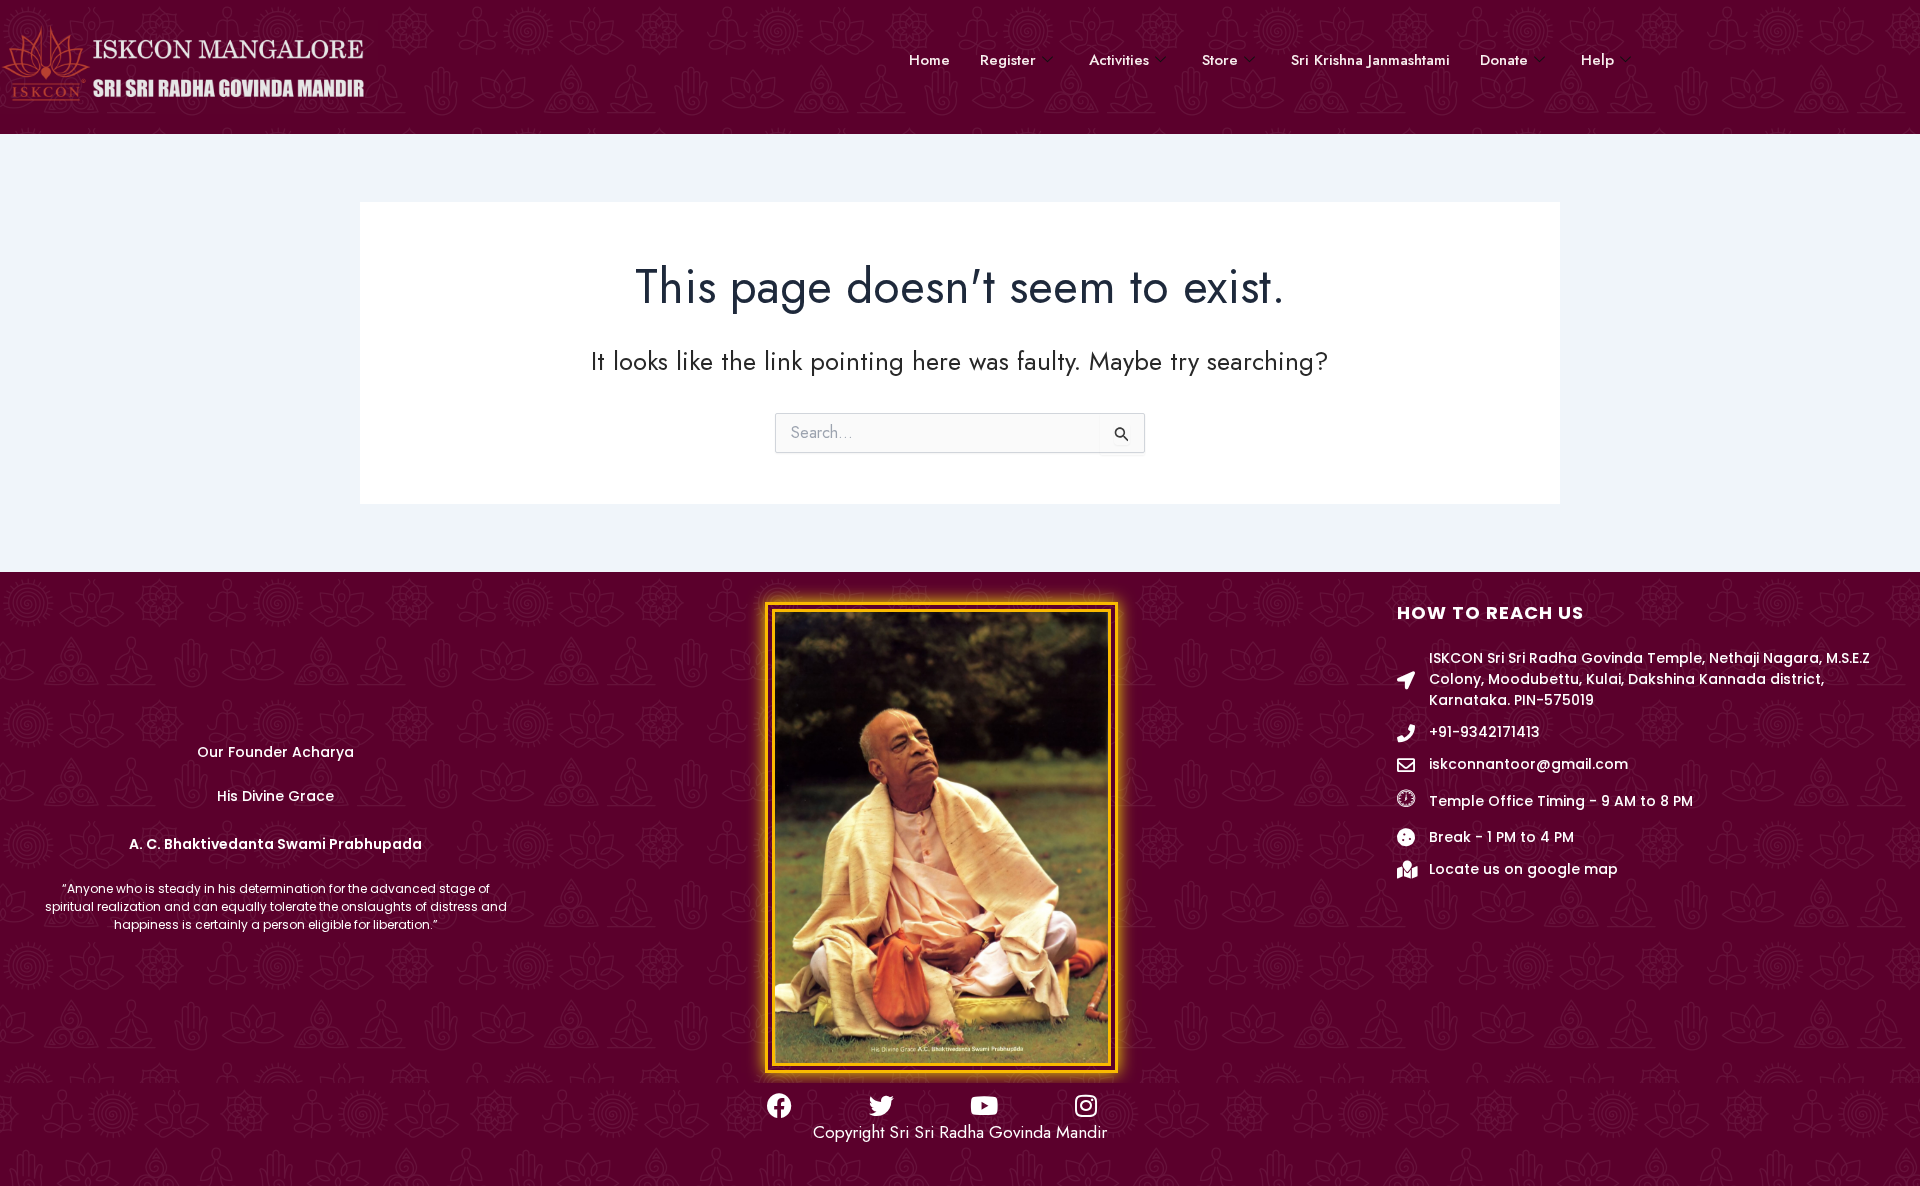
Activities (1119, 60)
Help (1597, 60)
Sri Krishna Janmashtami (1370, 60)
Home (929, 60)
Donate (1504, 60)
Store (1220, 60)
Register (1008, 60)
